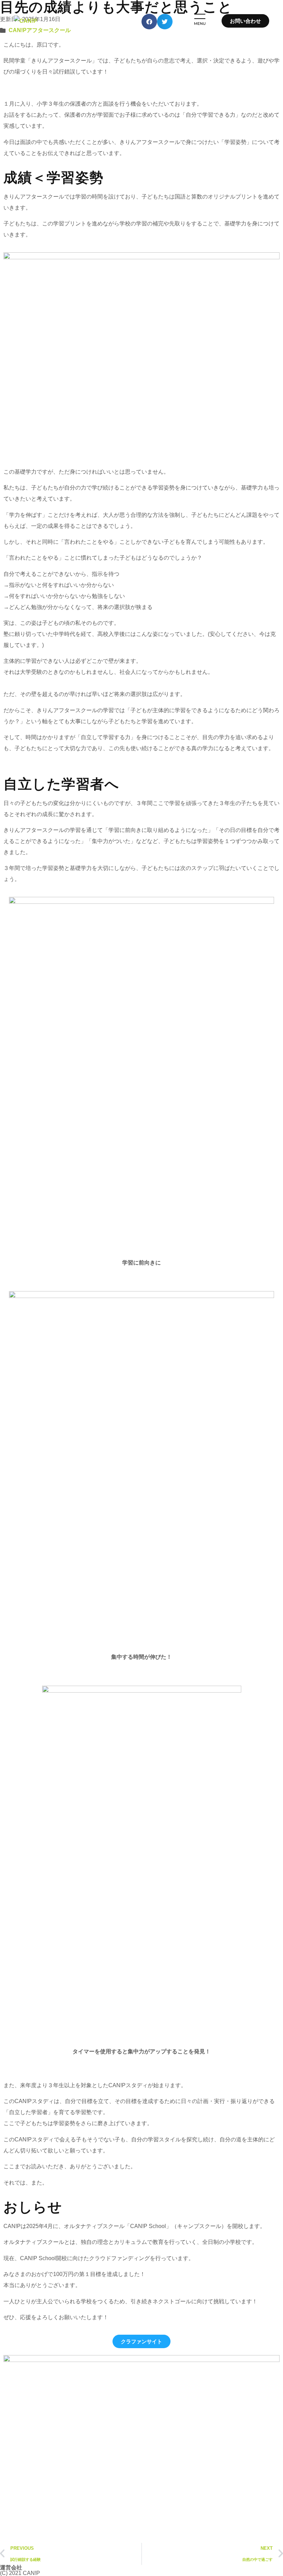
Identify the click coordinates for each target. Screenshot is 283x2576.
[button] (141, 21)
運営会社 (11, 2568)
